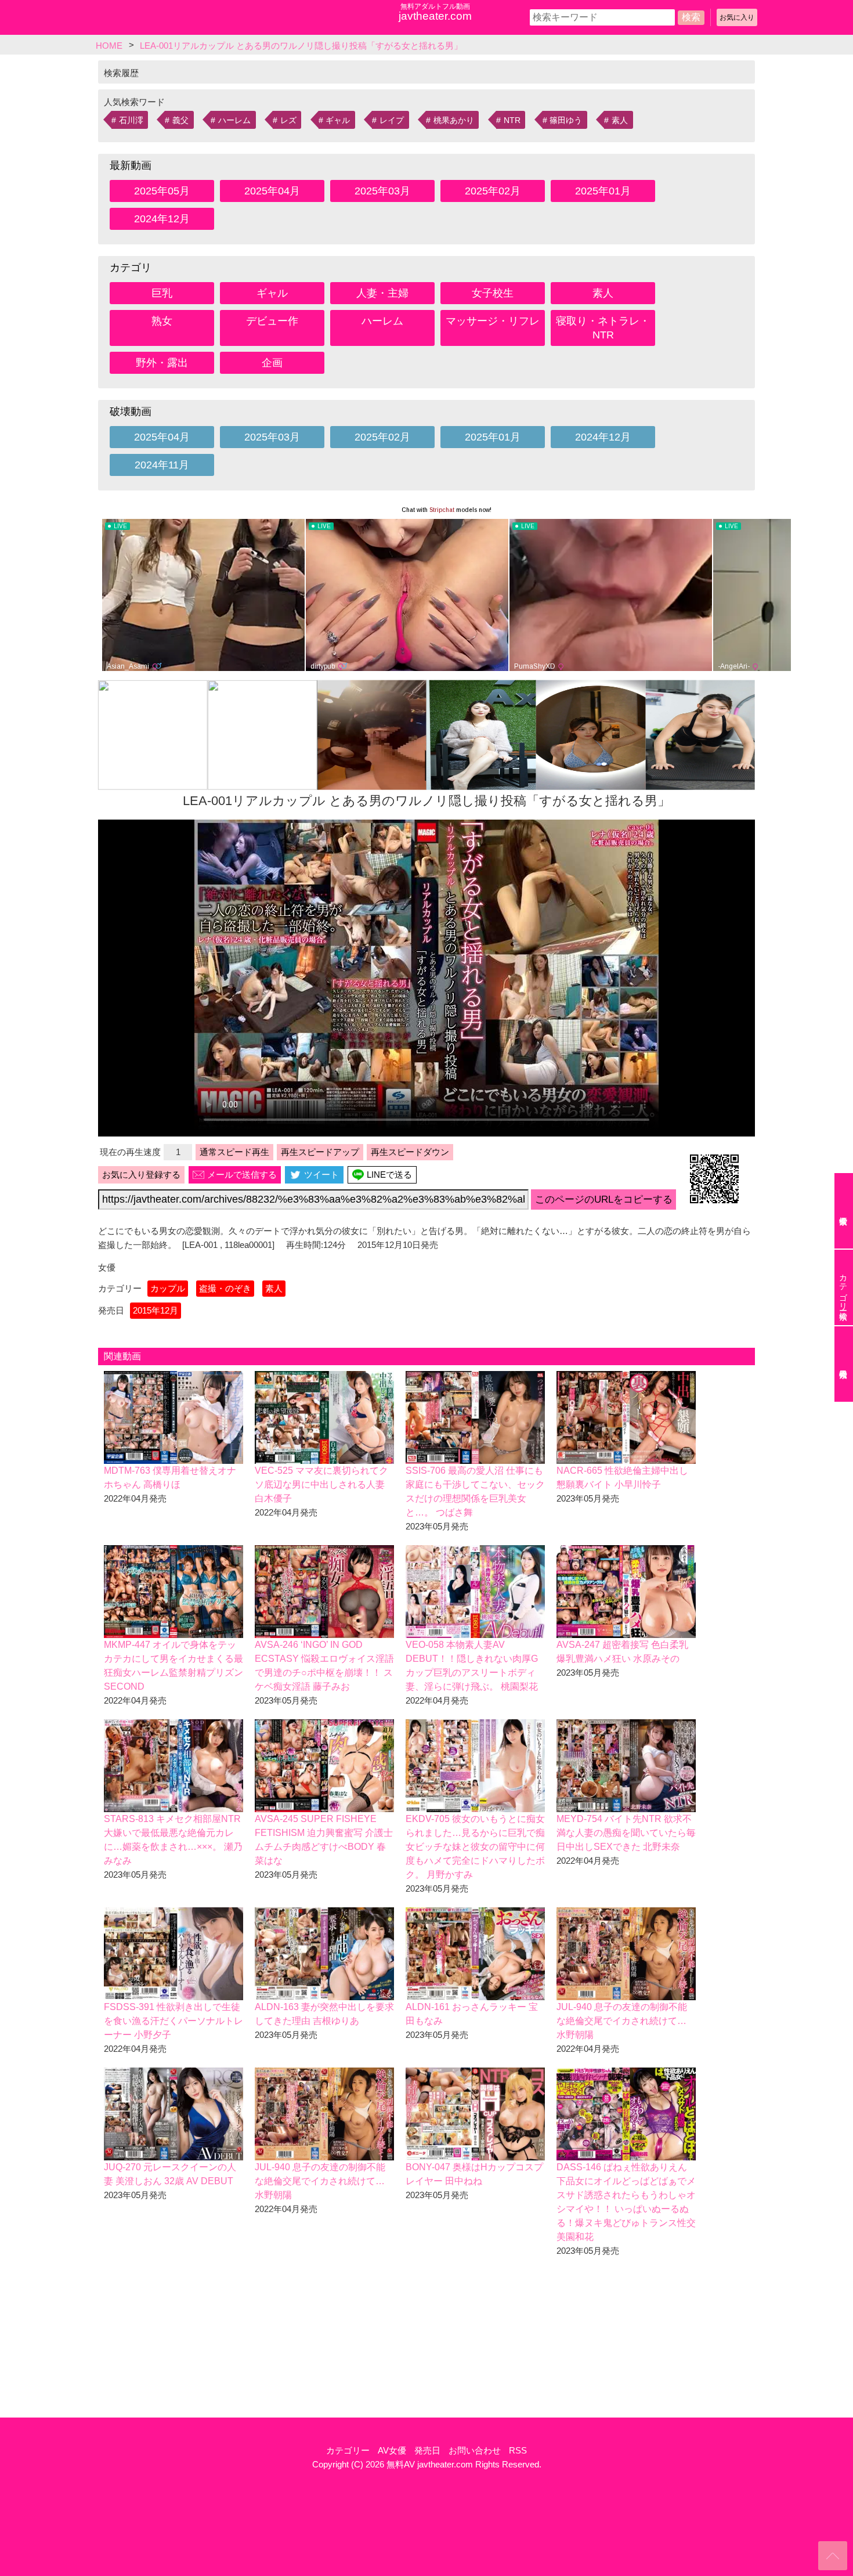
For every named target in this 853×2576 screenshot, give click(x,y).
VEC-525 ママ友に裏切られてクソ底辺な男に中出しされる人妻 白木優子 (321, 1484)
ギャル (338, 120)
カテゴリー (348, 2450)
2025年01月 (603, 191)
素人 (620, 120)
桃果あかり (454, 120)
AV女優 (392, 2450)
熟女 (162, 321)
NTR (512, 120)
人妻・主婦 (382, 293)
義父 (180, 120)
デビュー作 (272, 321)
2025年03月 (382, 191)
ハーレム (234, 120)
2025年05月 (162, 191)
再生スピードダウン (410, 1152)
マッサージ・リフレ (493, 321)
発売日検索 (844, 1364)
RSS (518, 2450)
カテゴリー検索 (843, 1287)
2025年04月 (272, 191)
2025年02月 (493, 191)
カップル (168, 1288)
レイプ (392, 120)
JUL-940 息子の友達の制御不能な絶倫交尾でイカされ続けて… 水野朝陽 (622, 2021)
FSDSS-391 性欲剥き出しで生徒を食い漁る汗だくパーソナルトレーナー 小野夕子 (174, 2021)
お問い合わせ (475, 2450)
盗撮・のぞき (225, 1288)
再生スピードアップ (320, 1152)
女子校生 (493, 293)
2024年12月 (162, 219)
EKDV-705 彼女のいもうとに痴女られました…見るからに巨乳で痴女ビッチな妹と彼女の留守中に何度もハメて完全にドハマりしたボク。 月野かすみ (475, 1847)
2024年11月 (162, 465)
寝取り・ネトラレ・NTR (603, 328)
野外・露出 (162, 363)
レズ (288, 120)
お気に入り (737, 17)
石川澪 (131, 120)
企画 (272, 363)
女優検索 (844, 1211)
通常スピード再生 (234, 1152)
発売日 (427, 2450)
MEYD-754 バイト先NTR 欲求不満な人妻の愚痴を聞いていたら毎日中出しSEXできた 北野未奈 (626, 1833)
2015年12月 (156, 1310)
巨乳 (162, 293)
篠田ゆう (566, 120)
